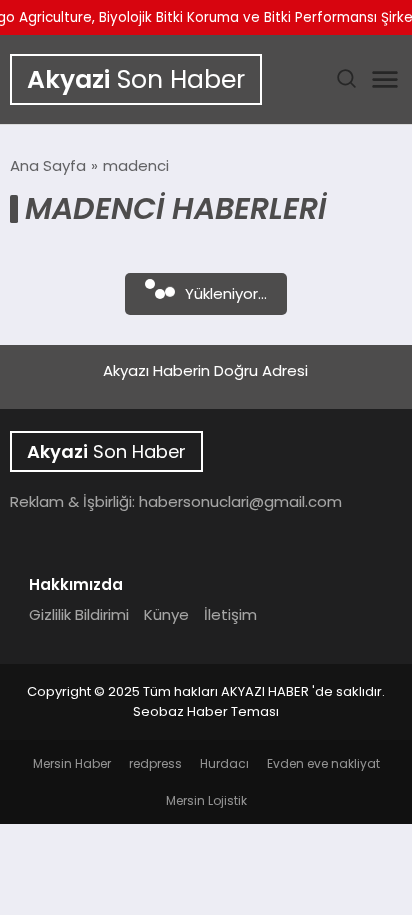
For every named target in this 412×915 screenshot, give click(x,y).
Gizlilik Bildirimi (79, 614)
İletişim (230, 614)
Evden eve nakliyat (323, 763)
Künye (166, 614)
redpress (155, 763)
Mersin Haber (72, 763)
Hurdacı (224, 763)
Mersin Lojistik (206, 800)
